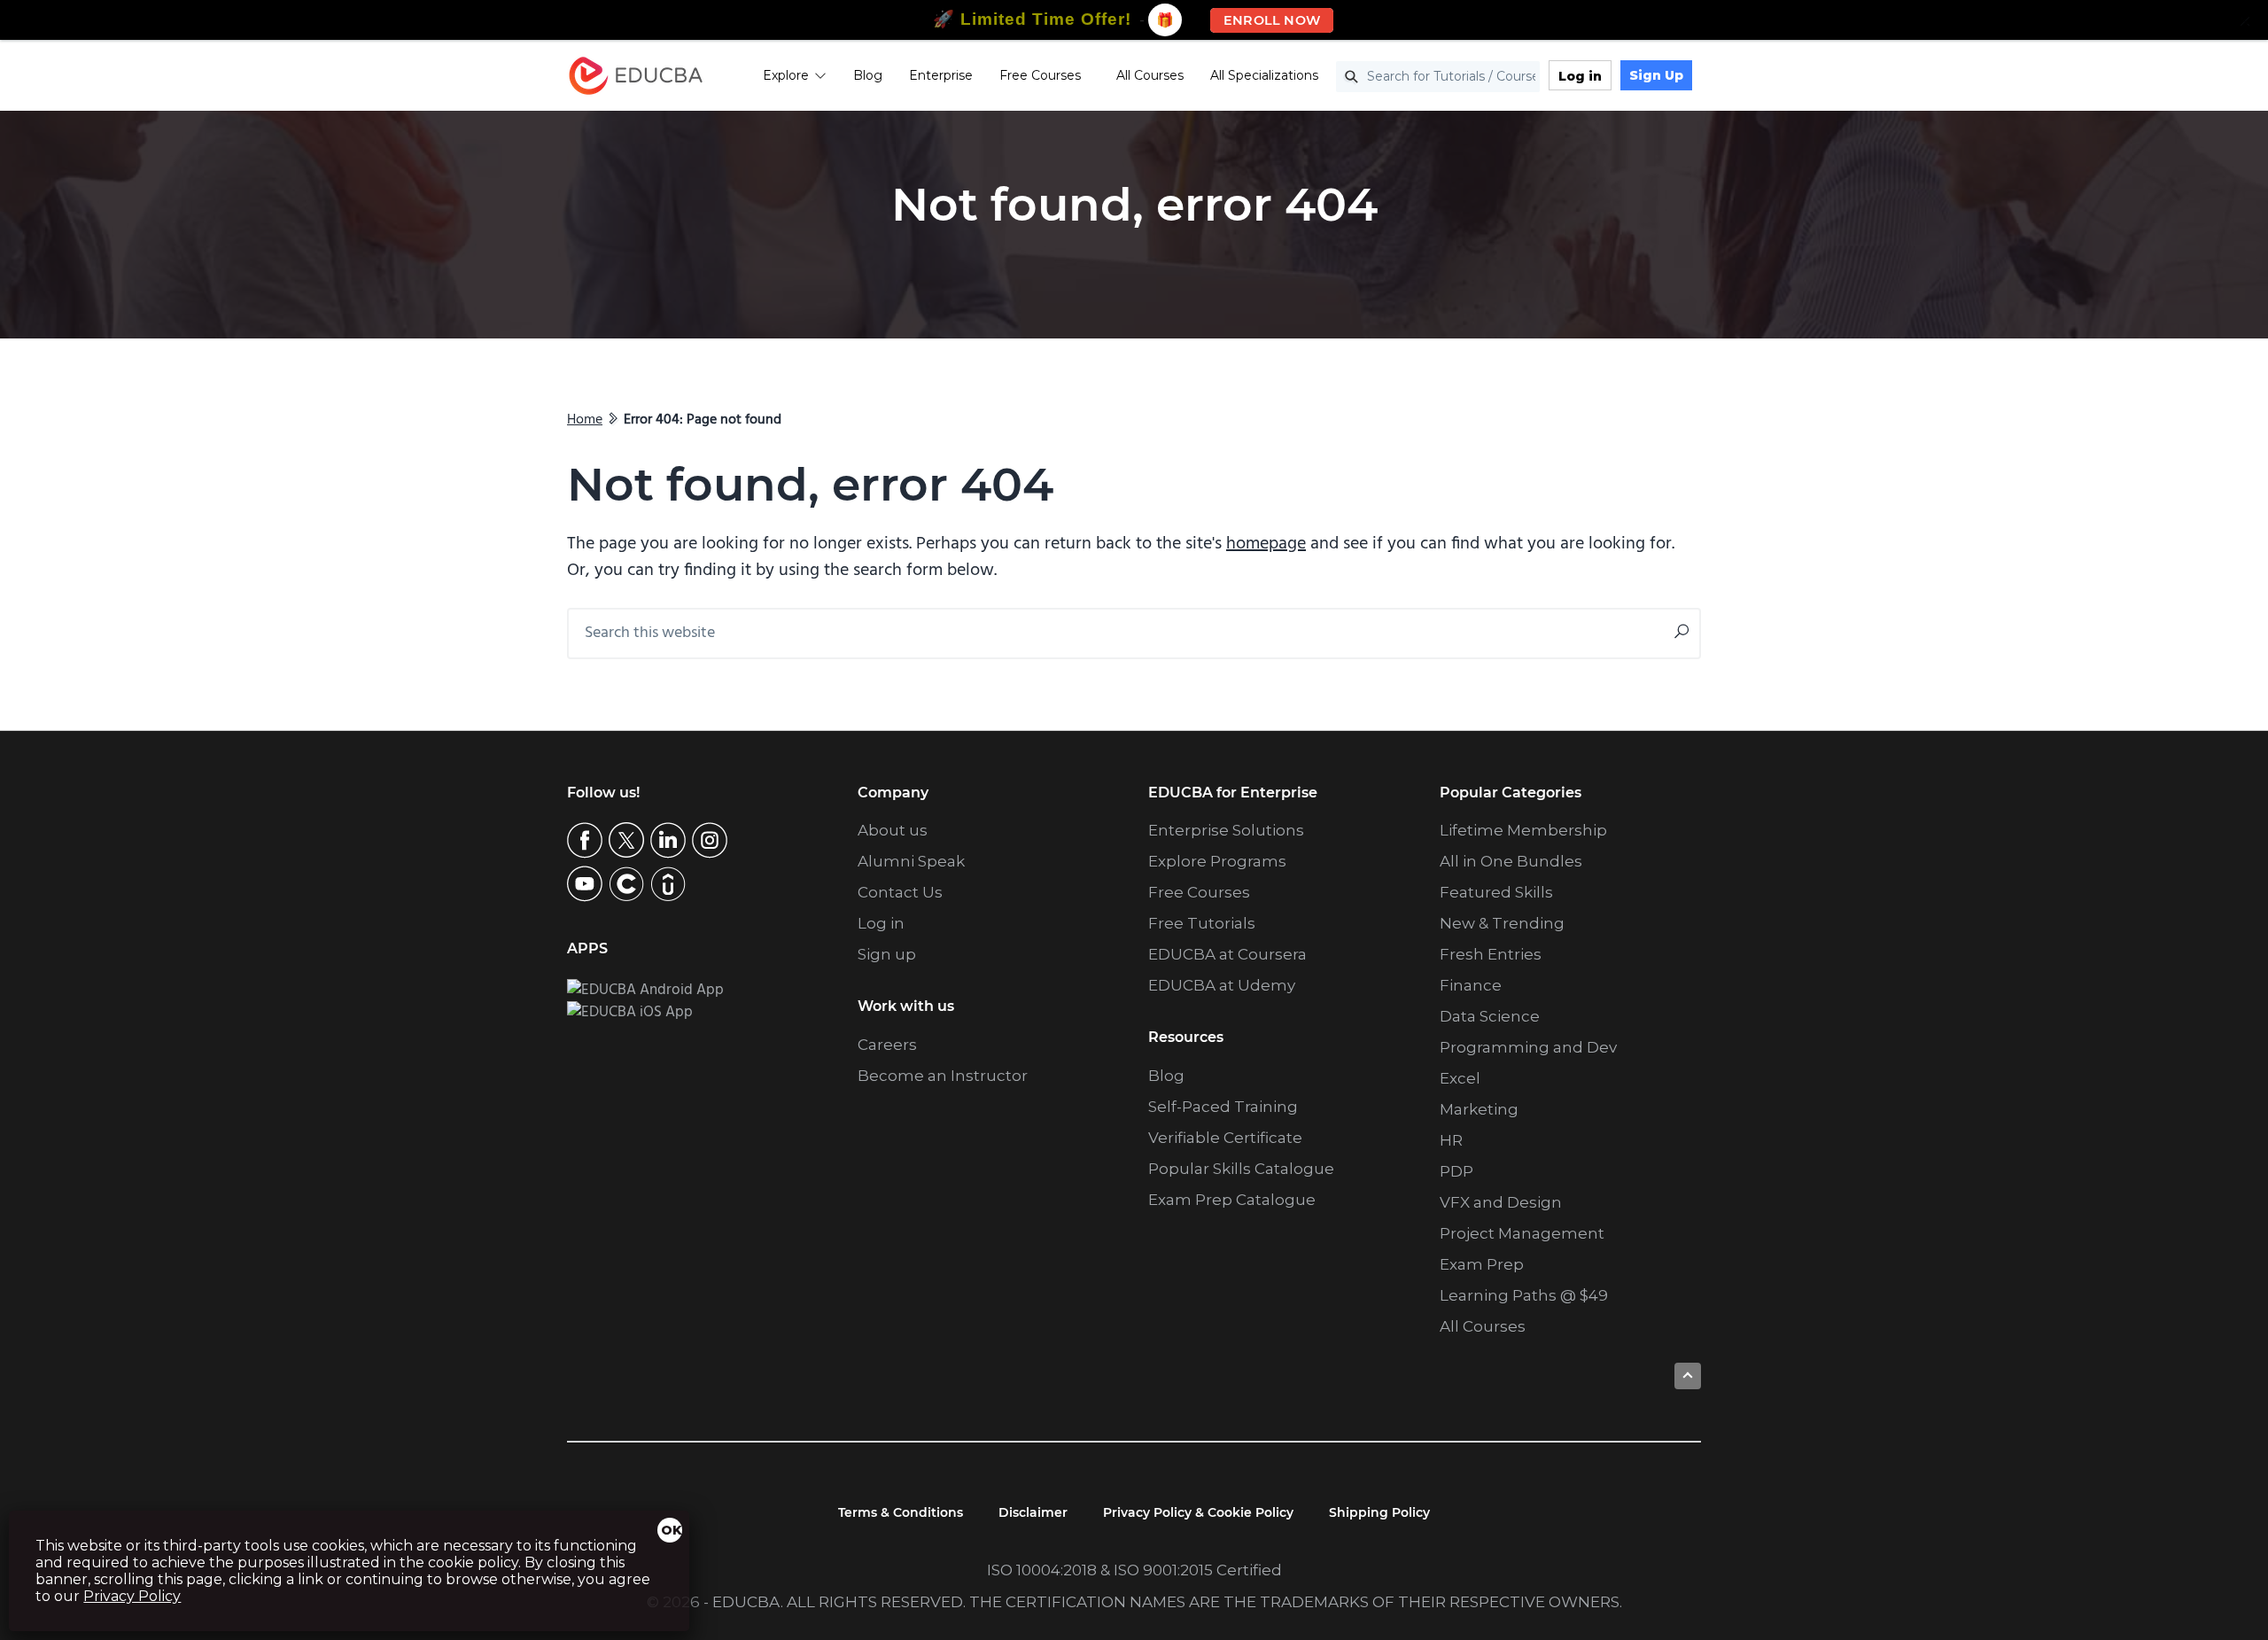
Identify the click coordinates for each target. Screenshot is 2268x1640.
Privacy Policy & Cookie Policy (1198, 1512)
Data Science (1490, 1016)
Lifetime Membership (1523, 830)
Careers (887, 1045)
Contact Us (900, 892)
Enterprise (941, 75)
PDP (1456, 1171)
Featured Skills (1496, 892)
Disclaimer (1033, 1512)
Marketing (1479, 1109)
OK (672, 1530)
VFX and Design (1501, 1202)
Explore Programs (1217, 861)
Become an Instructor (943, 1076)
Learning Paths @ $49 (1524, 1295)
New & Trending (1502, 923)
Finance (1471, 985)
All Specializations (1264, 75)
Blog (868, 75)
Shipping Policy (1379, 1512)
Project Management (1522, 1233)
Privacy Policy (132, 1596)
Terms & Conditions (901, 1512)
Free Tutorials (1202, 923)
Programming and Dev (1528, 1047)
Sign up (887, 954)
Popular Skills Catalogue (1241, 1169)
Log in (1580, 76)
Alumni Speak (911, 861)
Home (585, 420)
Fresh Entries (1491, 954)
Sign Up (1656, 75)
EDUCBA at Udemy (1222, 985)
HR (1451, 1140)
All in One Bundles (1511, 861)
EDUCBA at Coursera (1227, 954)
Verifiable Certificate (1225, 1138)
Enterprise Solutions (1226, 830)
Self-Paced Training (1223, 1107)
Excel (1460, 1078)
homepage (1266, 544)
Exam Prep (1482, 1264)
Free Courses (1040, 75)
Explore (786, 75)
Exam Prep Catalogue (1232, 1200)
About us (893, 830)
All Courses (1150, 75)
